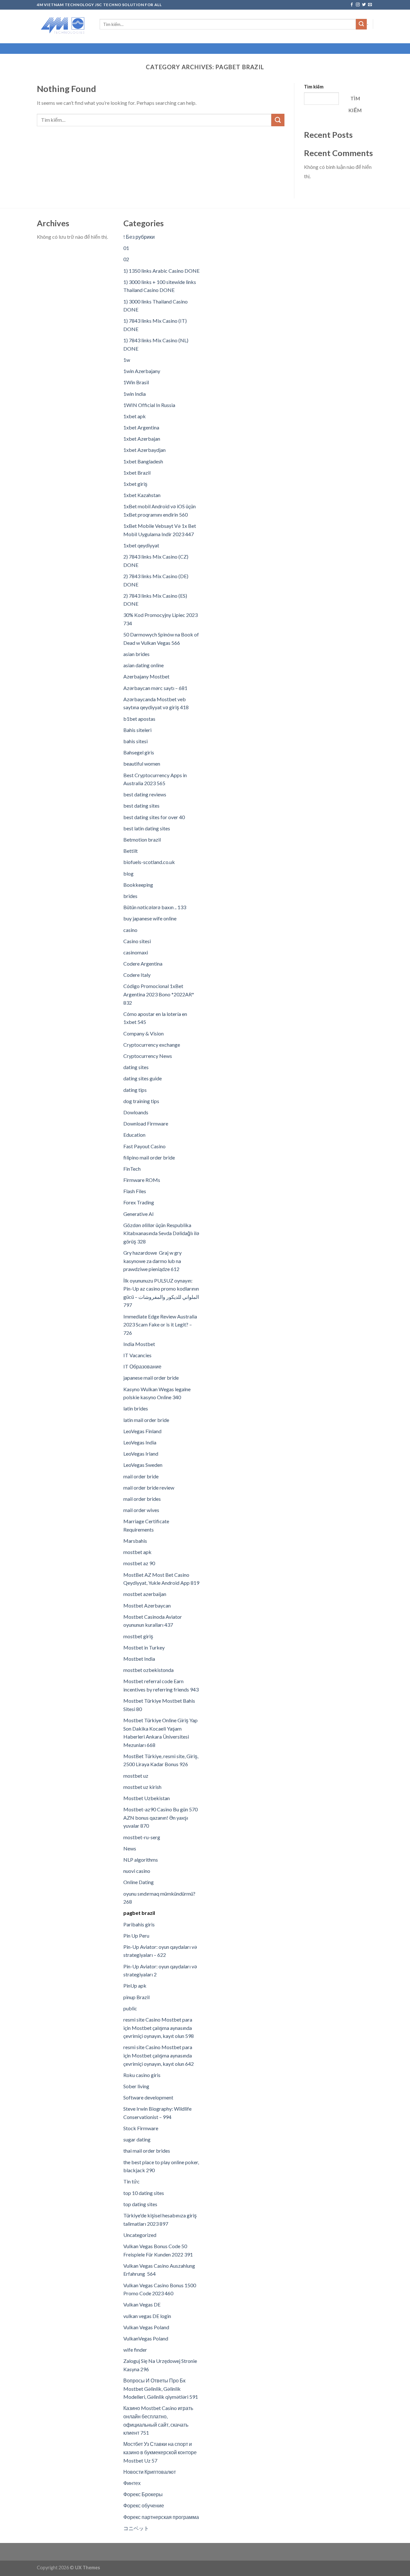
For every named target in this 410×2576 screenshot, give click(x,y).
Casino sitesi (137, 941)
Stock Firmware (141, 2128)
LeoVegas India (140, 1442)
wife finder (135, 2350)
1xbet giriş (135, 484)
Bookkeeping (138, 885)
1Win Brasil (136, 382)
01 (126, 248)
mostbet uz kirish (142, 1787)
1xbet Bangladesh (143, 461)
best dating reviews (145, 794)
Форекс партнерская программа (161, 2517)
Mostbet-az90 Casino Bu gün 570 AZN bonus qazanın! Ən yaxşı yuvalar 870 (160, 1817)
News (130, 1848)
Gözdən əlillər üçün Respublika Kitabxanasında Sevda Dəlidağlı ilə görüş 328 (161, 1233)
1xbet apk (135, 416)
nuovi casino (137, 1871)
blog (128, 873)
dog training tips (141, 1101)
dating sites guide (143, 1078)
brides (130, 896)
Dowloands (136, 1112)
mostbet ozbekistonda (148, 1670)
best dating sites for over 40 (154, 817)
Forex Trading (139, 1202)
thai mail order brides (147, 2151)
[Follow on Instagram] (358, 5)
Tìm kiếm (314, 87)
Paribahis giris (139, 1924)
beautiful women (142, 764)
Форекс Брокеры (143, 2494)
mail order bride (141, 1476)
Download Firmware (146, 1123)
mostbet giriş (138, 1636)
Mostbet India (139, 1659)
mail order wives (141, 1510)
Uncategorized (140, 2235)
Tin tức (131, 2181)
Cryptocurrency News (148, 1056)
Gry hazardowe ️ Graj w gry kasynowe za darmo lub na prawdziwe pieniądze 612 (152, 1261)
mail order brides (142, 1499)
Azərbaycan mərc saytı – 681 (155, 688)
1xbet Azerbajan (142, 439)
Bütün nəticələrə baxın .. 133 (155, 907)
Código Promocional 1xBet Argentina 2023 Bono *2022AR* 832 (159, 994)
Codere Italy (137, 975)
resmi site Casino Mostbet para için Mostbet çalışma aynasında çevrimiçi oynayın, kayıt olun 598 (159, 2028)
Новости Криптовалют (150, 2472)
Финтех (132, 2483)
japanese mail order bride (151, 1378)
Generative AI (139, 1214)
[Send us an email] (370, 5)
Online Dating (139, 1882)
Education (134, 1135)
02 (126, 259)
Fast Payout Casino (144, 1146)
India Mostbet (139, 1344)
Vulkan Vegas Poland (146, 2327)
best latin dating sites (147, 828)
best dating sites (141, 806)
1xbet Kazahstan (142, 495)
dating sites (136, 1067)
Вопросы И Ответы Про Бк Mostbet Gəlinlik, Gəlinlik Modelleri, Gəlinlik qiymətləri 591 (161, 2389)
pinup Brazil (136, 1997)
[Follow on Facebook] (352, 5)
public (130, 2008)
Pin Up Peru (136, 1936)
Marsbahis (135, 1541)
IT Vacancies (137, 1355)
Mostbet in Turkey (144, 1647)
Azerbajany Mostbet (146, 676)
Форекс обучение (144, 2505)
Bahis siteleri (137, 730)
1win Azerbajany (142, 371)
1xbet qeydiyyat (141, 545)
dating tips (135, 1090)
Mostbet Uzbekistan (147, 1798)
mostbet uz (136, 1776)
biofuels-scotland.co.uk (149, 862)
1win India (135, 394)
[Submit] (361, 24)
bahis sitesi (135, 741)
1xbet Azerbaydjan (144, 450)
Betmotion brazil (142, 839)
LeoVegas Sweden (143, 1465)
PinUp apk (135, 1986)
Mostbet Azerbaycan (147, 1605)
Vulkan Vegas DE (142, 2304)
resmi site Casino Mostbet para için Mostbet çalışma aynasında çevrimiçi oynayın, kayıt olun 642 (159, 2055)
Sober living (136, 2086)
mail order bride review (149, 1487)
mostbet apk (137, 1552)
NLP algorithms (141, 1860)
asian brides (136, 654)
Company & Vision (143, 1033)
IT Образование (142, 1366)
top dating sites (140, 2204)
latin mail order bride (146, 1420)
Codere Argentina (143, 964)
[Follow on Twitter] (364, 5)
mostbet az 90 (139, 1563)
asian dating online (143, 665)
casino (130, 930)
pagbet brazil (139, 1913)
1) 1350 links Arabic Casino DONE (161, 271)
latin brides (136, 1408)
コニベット (136, 2528)
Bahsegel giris (139, 752)
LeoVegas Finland (142, 1431)
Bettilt (131, 851)
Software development (148, 2097)
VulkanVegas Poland (146, 2338)
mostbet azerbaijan (145, 1594)
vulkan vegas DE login (147, 2316)
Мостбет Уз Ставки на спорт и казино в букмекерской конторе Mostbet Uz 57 (160, 2452)
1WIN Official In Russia (149, 405)
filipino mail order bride (149, 1157)
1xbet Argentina (141, 427)
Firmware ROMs (142, 1180)
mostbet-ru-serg (142, 1837)
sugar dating (137, 2139)
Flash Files (135, 1191)
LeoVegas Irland (141, 1454)
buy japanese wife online (150, 918)
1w (127, 360)
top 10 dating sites (144, 2193)
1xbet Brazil (137, 473)
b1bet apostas (139, 719)
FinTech (132, 1169)
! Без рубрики (139, 237)
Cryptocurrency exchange (152, 1045)
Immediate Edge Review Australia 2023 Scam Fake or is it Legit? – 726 (160, 1325)
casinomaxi (136, 952)
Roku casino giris (142, 2075)
